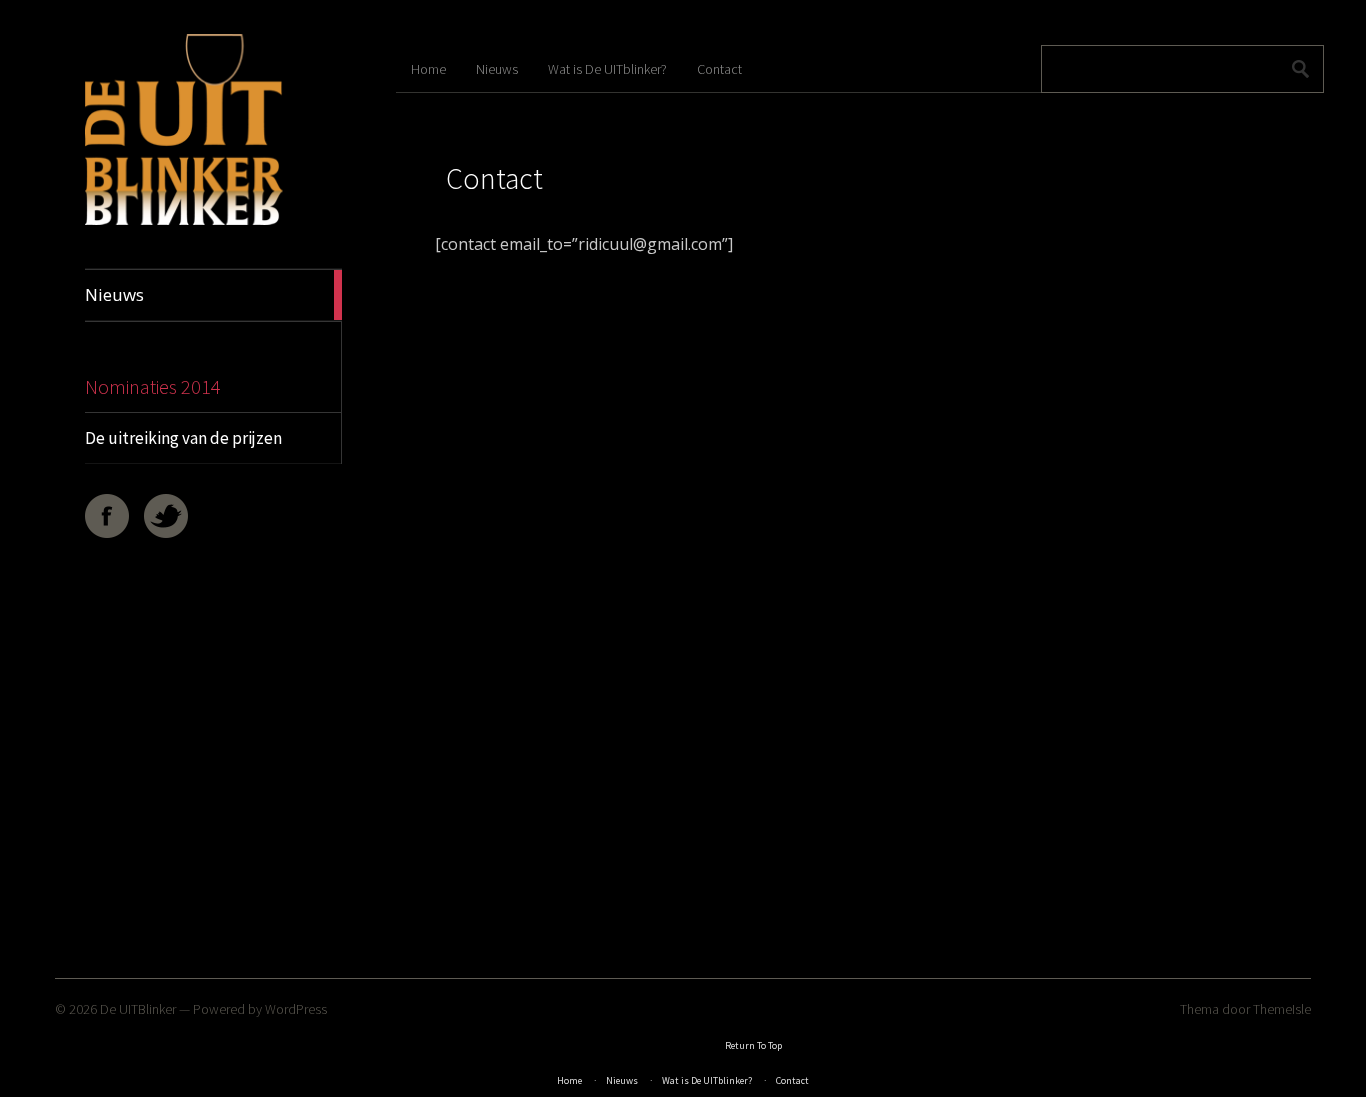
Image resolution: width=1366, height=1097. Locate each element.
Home (428, 69)
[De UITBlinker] (184, 221)
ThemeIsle (1282, 1009)
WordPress (296, 1009)
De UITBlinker (138, 1009)
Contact (719, 69)
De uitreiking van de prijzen (183, 438)
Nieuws (497, 69)
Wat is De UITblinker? (607, 69)
